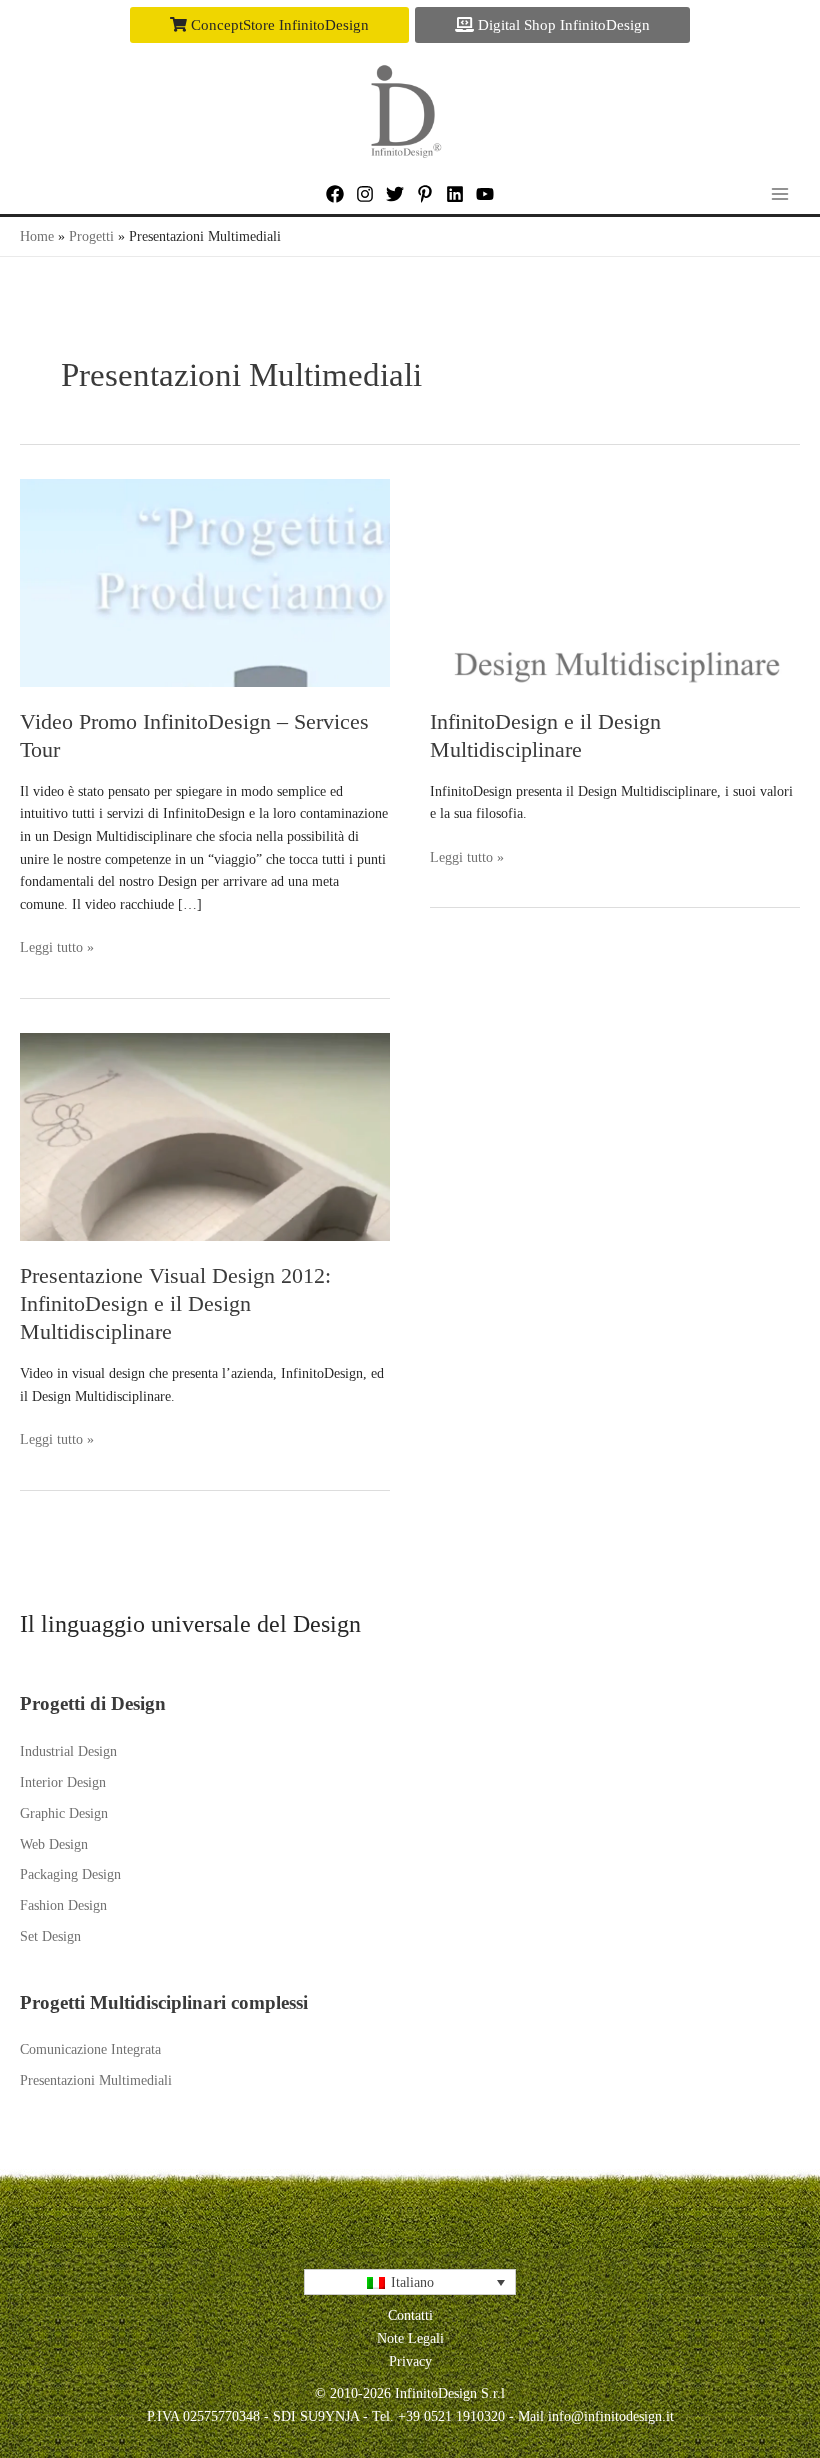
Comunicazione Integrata (90, 2049)
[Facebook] (335, 194)
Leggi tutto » (57, 949)
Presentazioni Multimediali (96, 2080)
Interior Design (63, 1782)
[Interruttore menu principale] (780, 193)
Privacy (410, 2361)
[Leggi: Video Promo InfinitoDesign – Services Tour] (205, 581)
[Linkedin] (455, 194)
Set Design (50, 1936)
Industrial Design (68, 1751)
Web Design (54, 1844)
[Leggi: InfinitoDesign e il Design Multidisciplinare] (615, 581)
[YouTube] (485, 194)
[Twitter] (395, 194)
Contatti (410, 2315)
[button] (269, 25)
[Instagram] (365, 194)
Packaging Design (70, 1874)
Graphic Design (64, 1813)
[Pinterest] (425, 194)
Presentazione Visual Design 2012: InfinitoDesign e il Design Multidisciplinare (175, 1304)
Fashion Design (63, 1905)
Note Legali (410, 2338)
